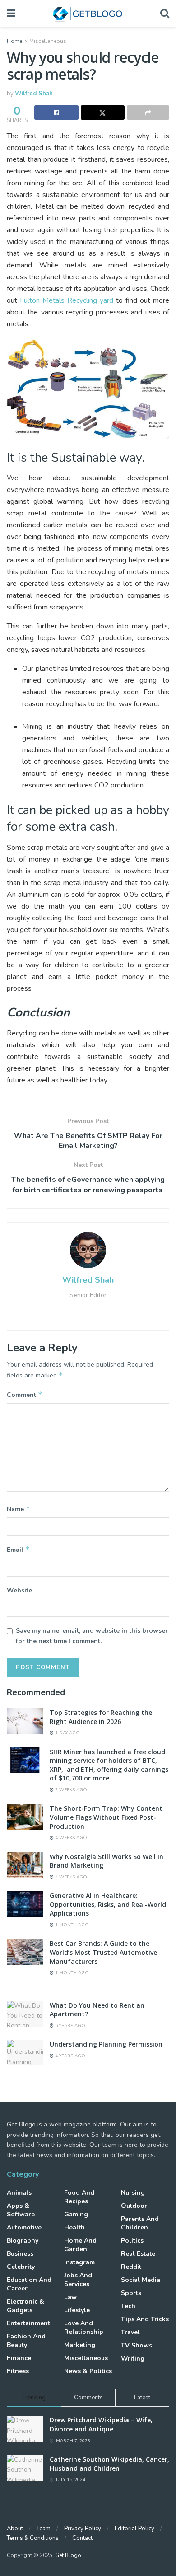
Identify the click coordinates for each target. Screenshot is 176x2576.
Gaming (76, 2214)
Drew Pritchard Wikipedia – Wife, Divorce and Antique (101, 2424)
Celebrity (21, 2267)
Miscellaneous (48, 41)
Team (44, 2529)
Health (74, 2227)
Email (18, 1550)
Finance (19, 2358)
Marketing (80, 2345)
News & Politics (88, 2371)
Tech (128, 2306)
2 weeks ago (70, 1790)
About (15, 2529)
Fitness (18, 2371)
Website (19, 1590)
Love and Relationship (84, 2328)
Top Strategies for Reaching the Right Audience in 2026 (101, 1717)
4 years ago (69, 2056)
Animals (19, 2193)
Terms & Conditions (33, 2538)
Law (70, 2297)
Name (19, 1509)
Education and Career (29, 2284)
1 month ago (71, 1925)
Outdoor (134, 2206)
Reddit (131, 2267)
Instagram (79, 2262)
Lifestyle (77, 2310)
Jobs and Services (78, 2280)
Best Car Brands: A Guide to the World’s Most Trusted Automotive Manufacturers (103, 1952)
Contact (82, 2538)
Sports (131, 2293)
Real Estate (138, 2254)
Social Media (141, 2280)
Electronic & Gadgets (25, 2306)
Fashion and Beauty (26, 2341)
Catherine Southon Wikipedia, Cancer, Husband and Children (109, 2464)
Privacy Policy (83, 2529)
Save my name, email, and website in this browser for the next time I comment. (92, 1636)
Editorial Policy (134, 2529)
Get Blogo (68, 2555)
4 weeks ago (70, 1838)
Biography (23, 2241)
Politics (132, 2241)
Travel (130, 2332)
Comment (25, 1395)
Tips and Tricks (145, 2319)
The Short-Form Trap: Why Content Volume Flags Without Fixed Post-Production (106, 1817)
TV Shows (137, 2345)
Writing (133, 2358)
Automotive (24, 2227)
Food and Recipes (79, 2197)
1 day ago (67, 1733)
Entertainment (28, 2323)
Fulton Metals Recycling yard (67, 300)
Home (14, 41)
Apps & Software (21, 2210)
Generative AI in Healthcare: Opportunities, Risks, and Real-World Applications (108, 1904)
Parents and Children (140, 2223)
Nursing (133, 2193)
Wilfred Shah (34, 94)
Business (20, 2254)
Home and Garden (80, 2245)
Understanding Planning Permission (106, 2044)
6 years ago (69, 2026)
